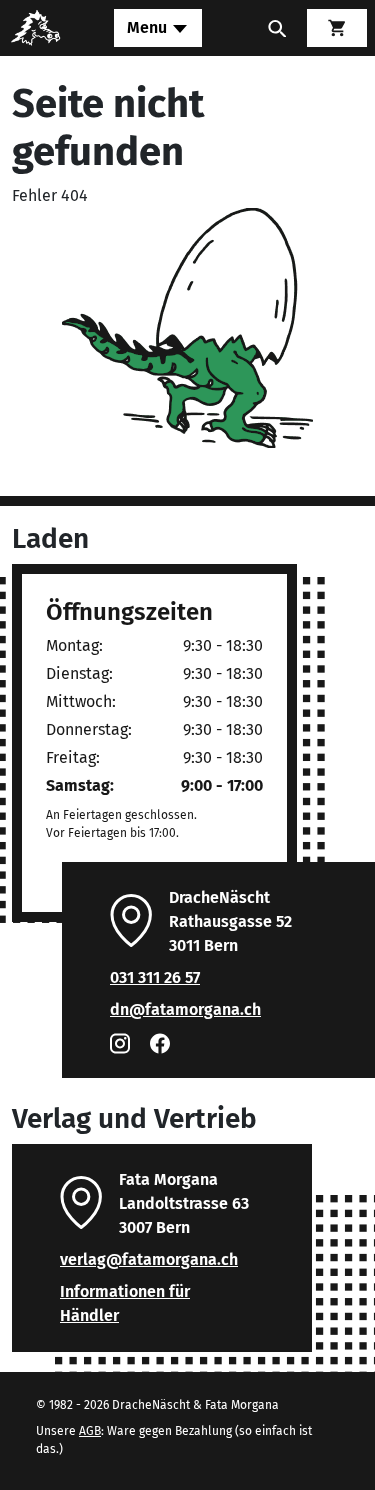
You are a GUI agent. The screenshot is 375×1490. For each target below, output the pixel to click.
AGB (90, 1431)
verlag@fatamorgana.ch (149, 1259)
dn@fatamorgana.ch (185, 1009)
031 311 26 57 (155, 977)
